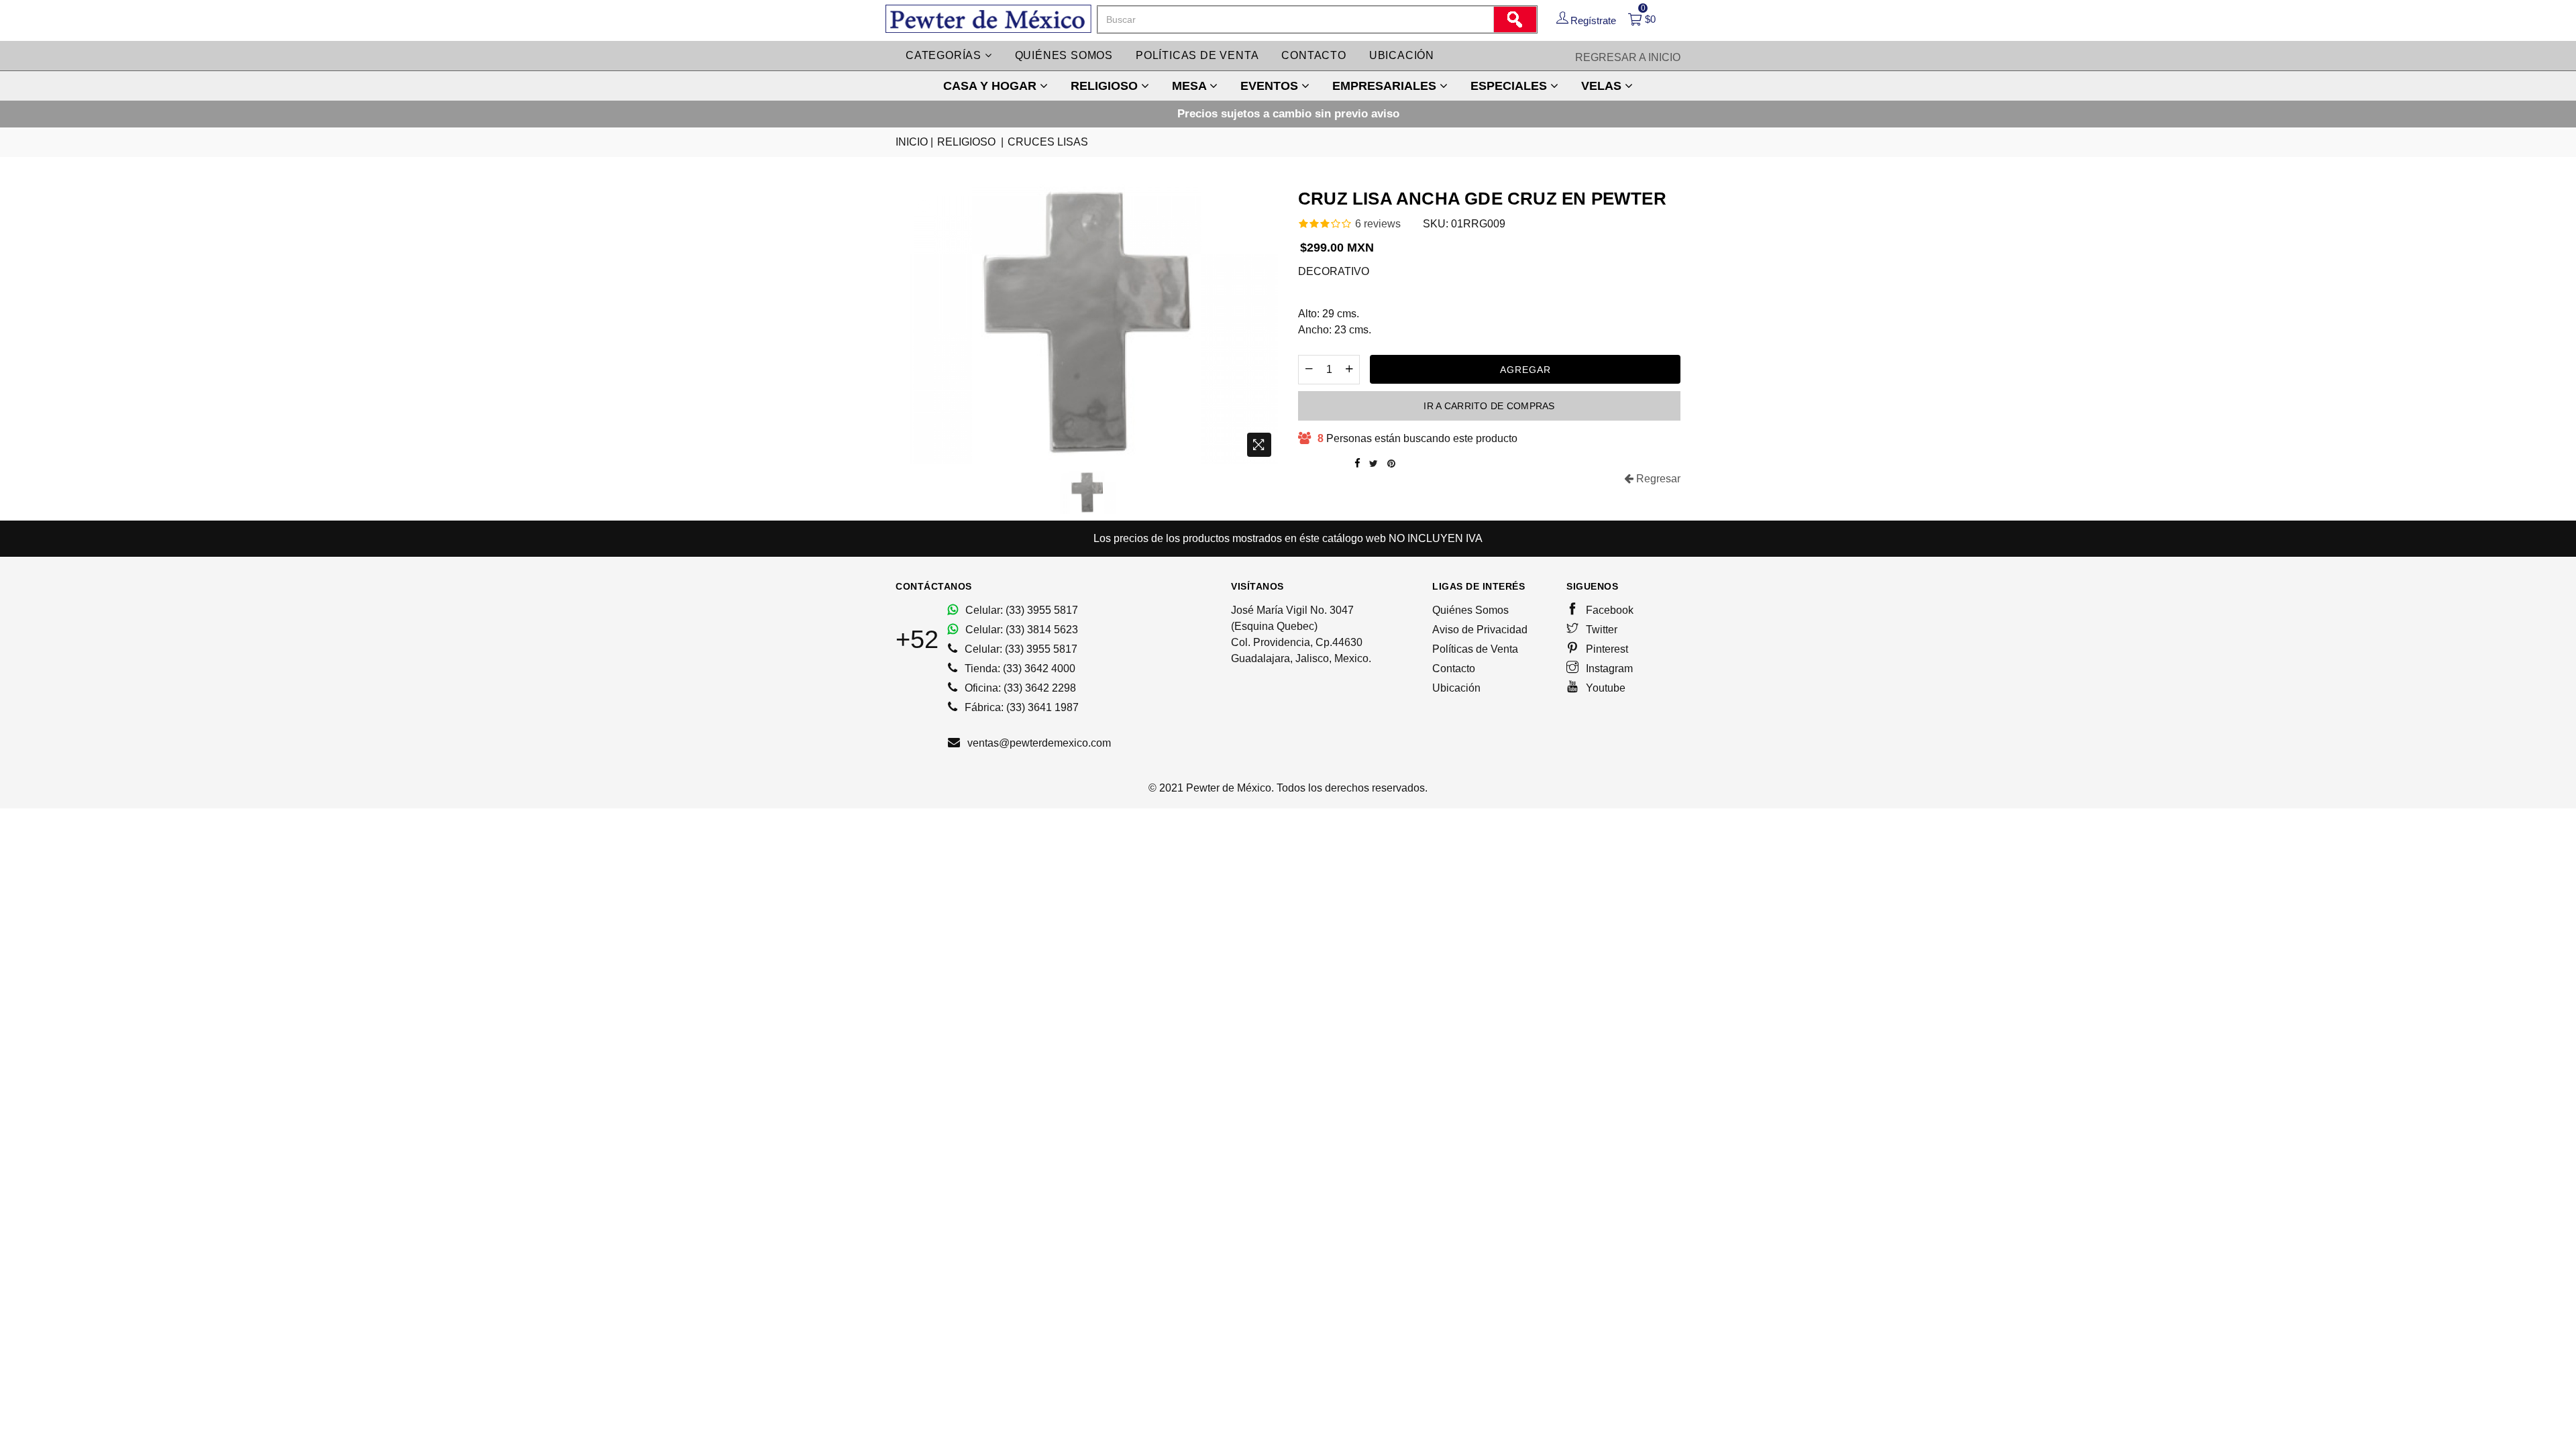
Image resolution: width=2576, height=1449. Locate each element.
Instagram (1608, 668)
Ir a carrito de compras (1489, 406)
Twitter (1600, 630)
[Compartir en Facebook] (1357, 464)
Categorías (945, 55)
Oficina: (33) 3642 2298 (1019, 688)
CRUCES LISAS (1048, 142)
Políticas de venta (1197, 55)
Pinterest (1606, 649)
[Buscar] (1515, 19)
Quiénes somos (1064, 55)
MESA (1191, 86)
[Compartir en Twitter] (1374, 464)
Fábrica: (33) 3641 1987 (1020, 707)
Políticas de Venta (1475, 649)
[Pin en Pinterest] (1391, 464)
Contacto (1313, 55)
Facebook (1608, 610)
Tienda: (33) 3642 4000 (1019, 668)
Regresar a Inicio (1628, 57)
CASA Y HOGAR (991, 86)
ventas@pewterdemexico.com (1038, 743)
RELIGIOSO (1106, 86)
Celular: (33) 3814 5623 (1020, 630)
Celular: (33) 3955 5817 (1020, 610)
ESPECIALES (1510, 86)
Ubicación (1402, 55)
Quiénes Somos (1470, 610)
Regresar (1657, 479)
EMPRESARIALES (1386, 86)
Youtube (1604, 688)
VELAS (1603, 86)
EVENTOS (1271, 86)
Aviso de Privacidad (1480, 630)
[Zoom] (1259, 445)
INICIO (914, 142)
